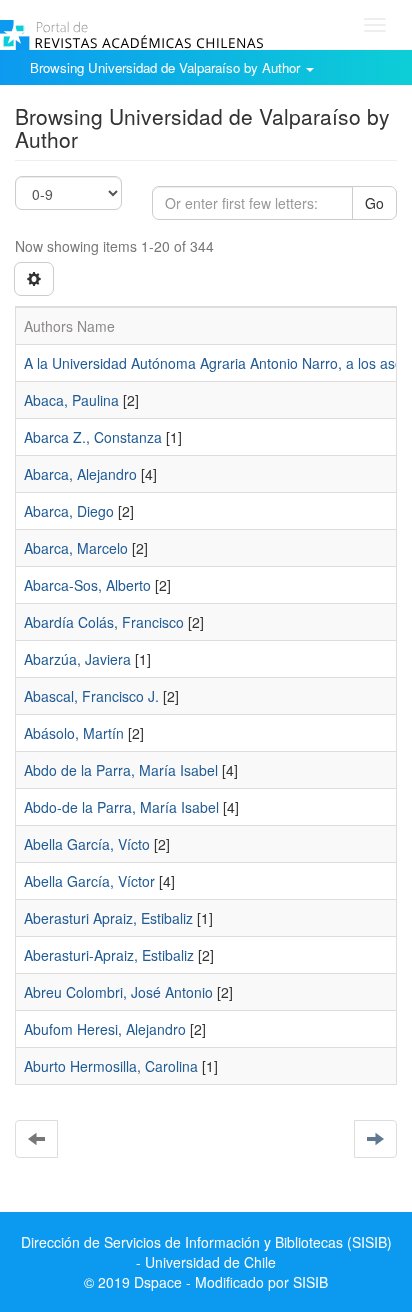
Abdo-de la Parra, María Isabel (121, 807)
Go (374, 203)
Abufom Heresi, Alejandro (105, 1029)
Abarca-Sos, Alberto (87, 585)
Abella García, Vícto (87, 844)
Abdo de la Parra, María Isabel (121, 770)
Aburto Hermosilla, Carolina (111, 1066)
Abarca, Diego (69, 511)
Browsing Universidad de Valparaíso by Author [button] (167, 67)
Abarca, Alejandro (80, 474)
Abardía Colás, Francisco (104, 622)
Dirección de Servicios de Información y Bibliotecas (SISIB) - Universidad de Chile (206, 1252)
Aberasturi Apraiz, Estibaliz (108, 918)
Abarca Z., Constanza (93, 437)
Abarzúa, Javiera (77, 659)
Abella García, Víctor (89, 881)
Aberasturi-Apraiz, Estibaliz (109, 955)
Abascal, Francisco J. (91, 696)
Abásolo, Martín (74, 733)
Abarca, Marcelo (76, 548)
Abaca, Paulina (71, 400)
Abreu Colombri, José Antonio (118, 992)
